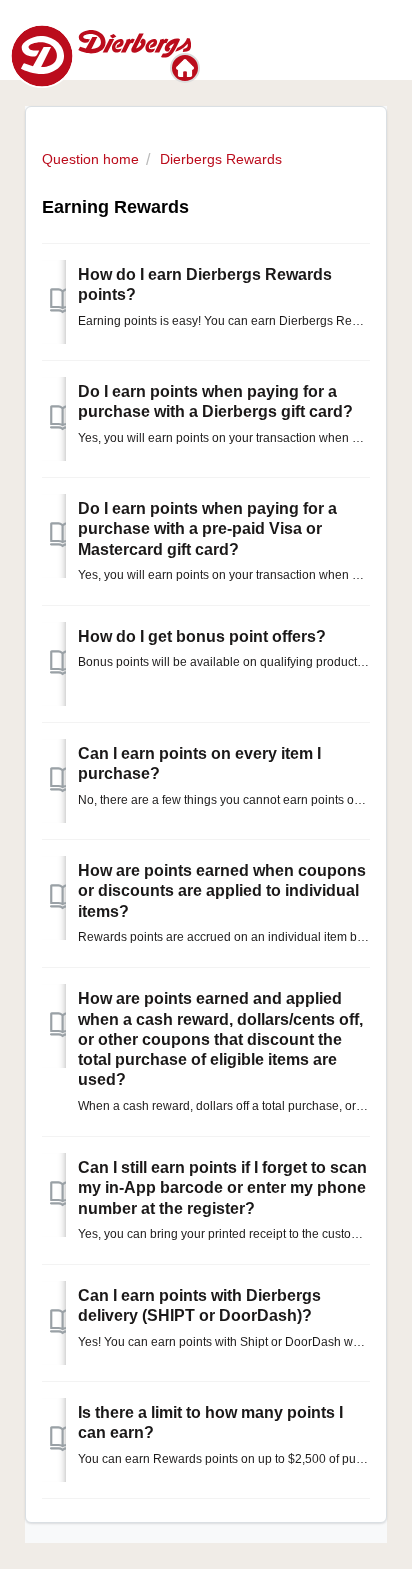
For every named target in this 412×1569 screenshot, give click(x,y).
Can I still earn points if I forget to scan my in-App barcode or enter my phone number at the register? (222, 1188)
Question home (90, 159)
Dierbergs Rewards (221, 159)
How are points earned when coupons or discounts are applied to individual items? (222, 891)
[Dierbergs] (187, 68)
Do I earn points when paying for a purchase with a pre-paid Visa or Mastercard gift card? (207, 529)
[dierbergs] (100, 54)
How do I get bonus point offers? (202, 636)
